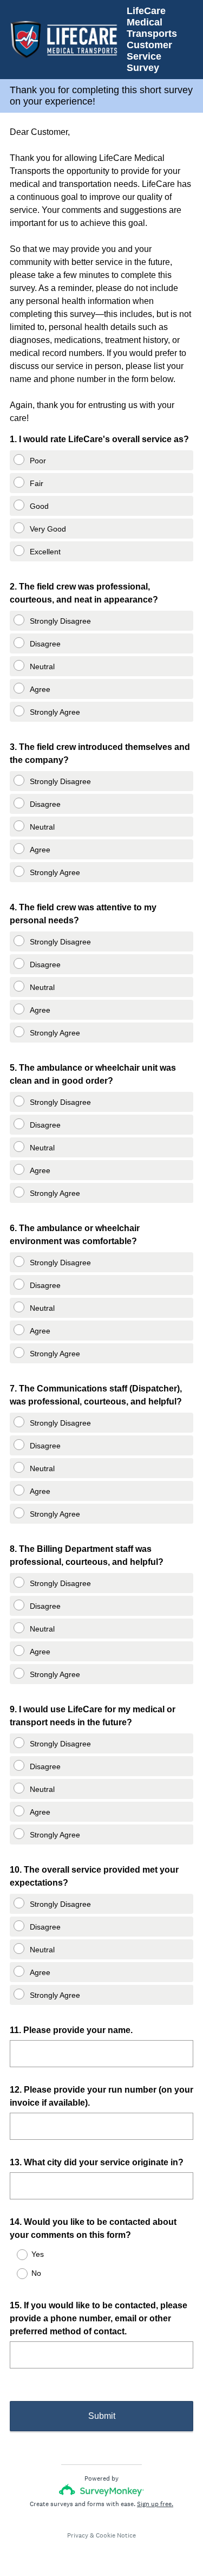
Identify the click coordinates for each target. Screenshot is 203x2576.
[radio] (13, 457)
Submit (102, 2416)
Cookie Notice (116, 2535)
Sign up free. (155, 2504)
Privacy (78, 2535)
